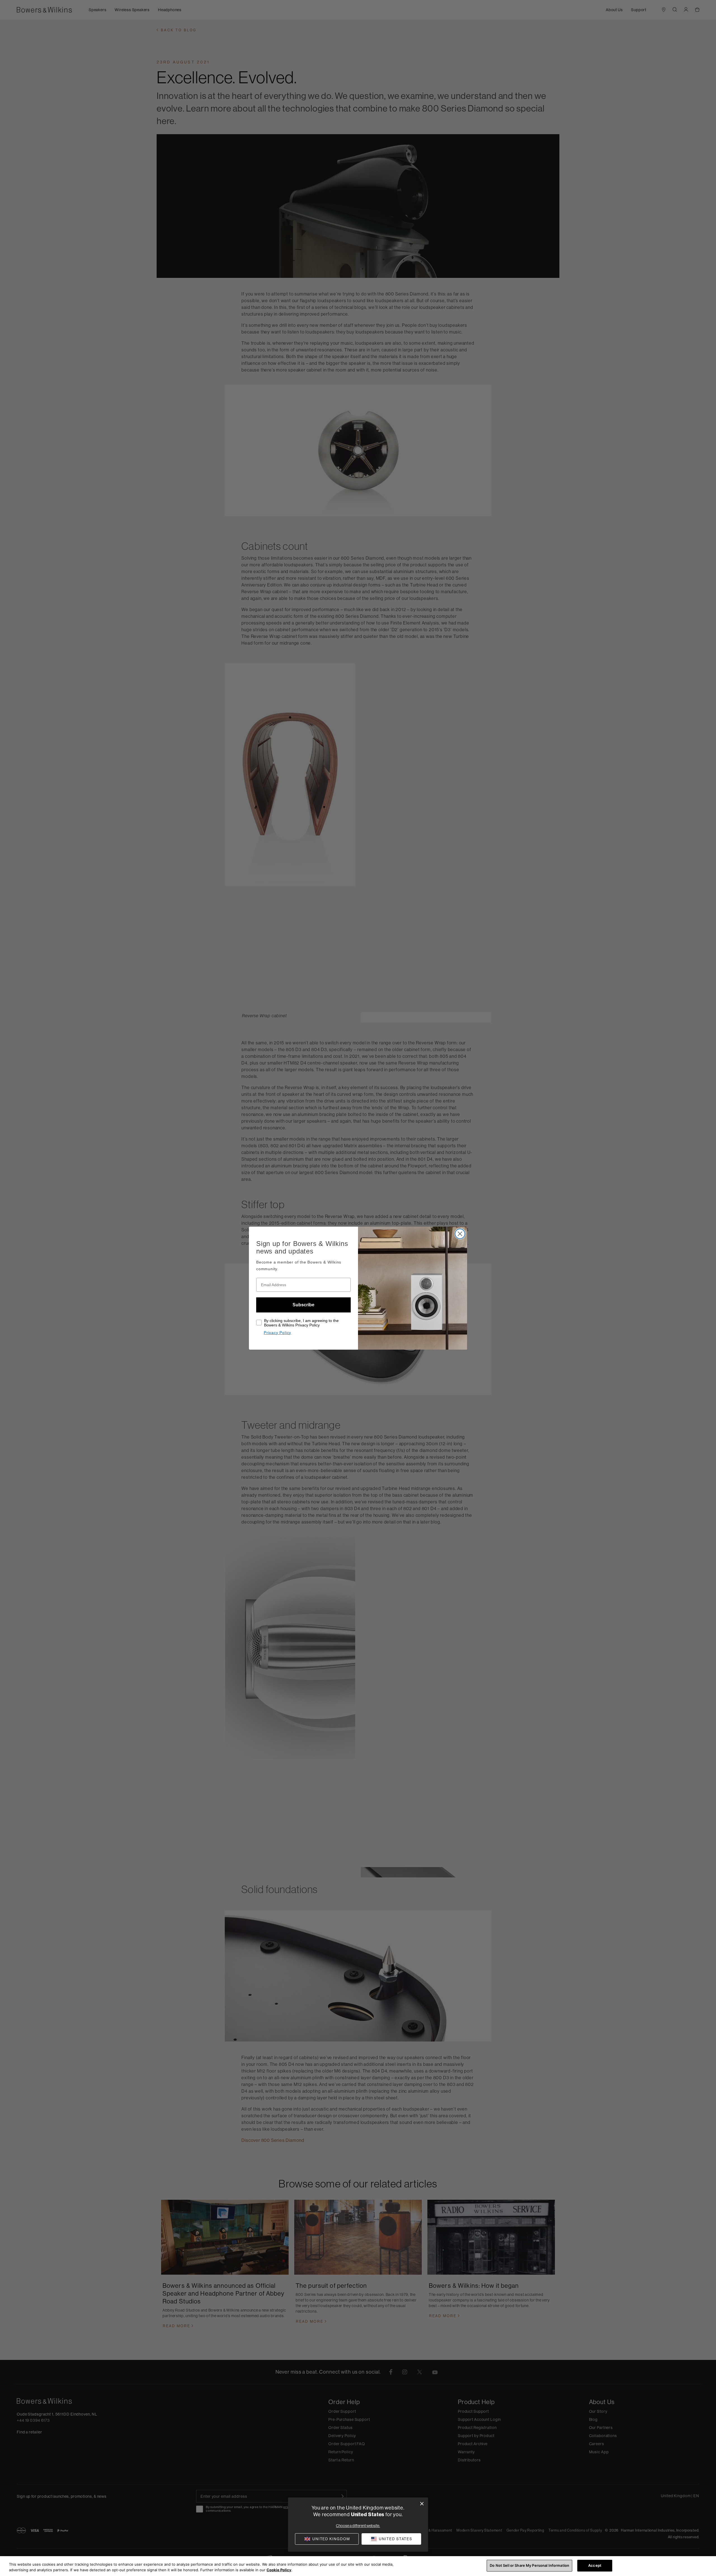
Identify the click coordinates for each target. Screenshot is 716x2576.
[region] (358, 2566)
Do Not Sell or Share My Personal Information (529, 2565)
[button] (391, 2539)
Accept (595, 2565)
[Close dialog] (422, 2504)
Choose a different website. (358, 2526)
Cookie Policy (279, 2570)
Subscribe (303, 1305)
